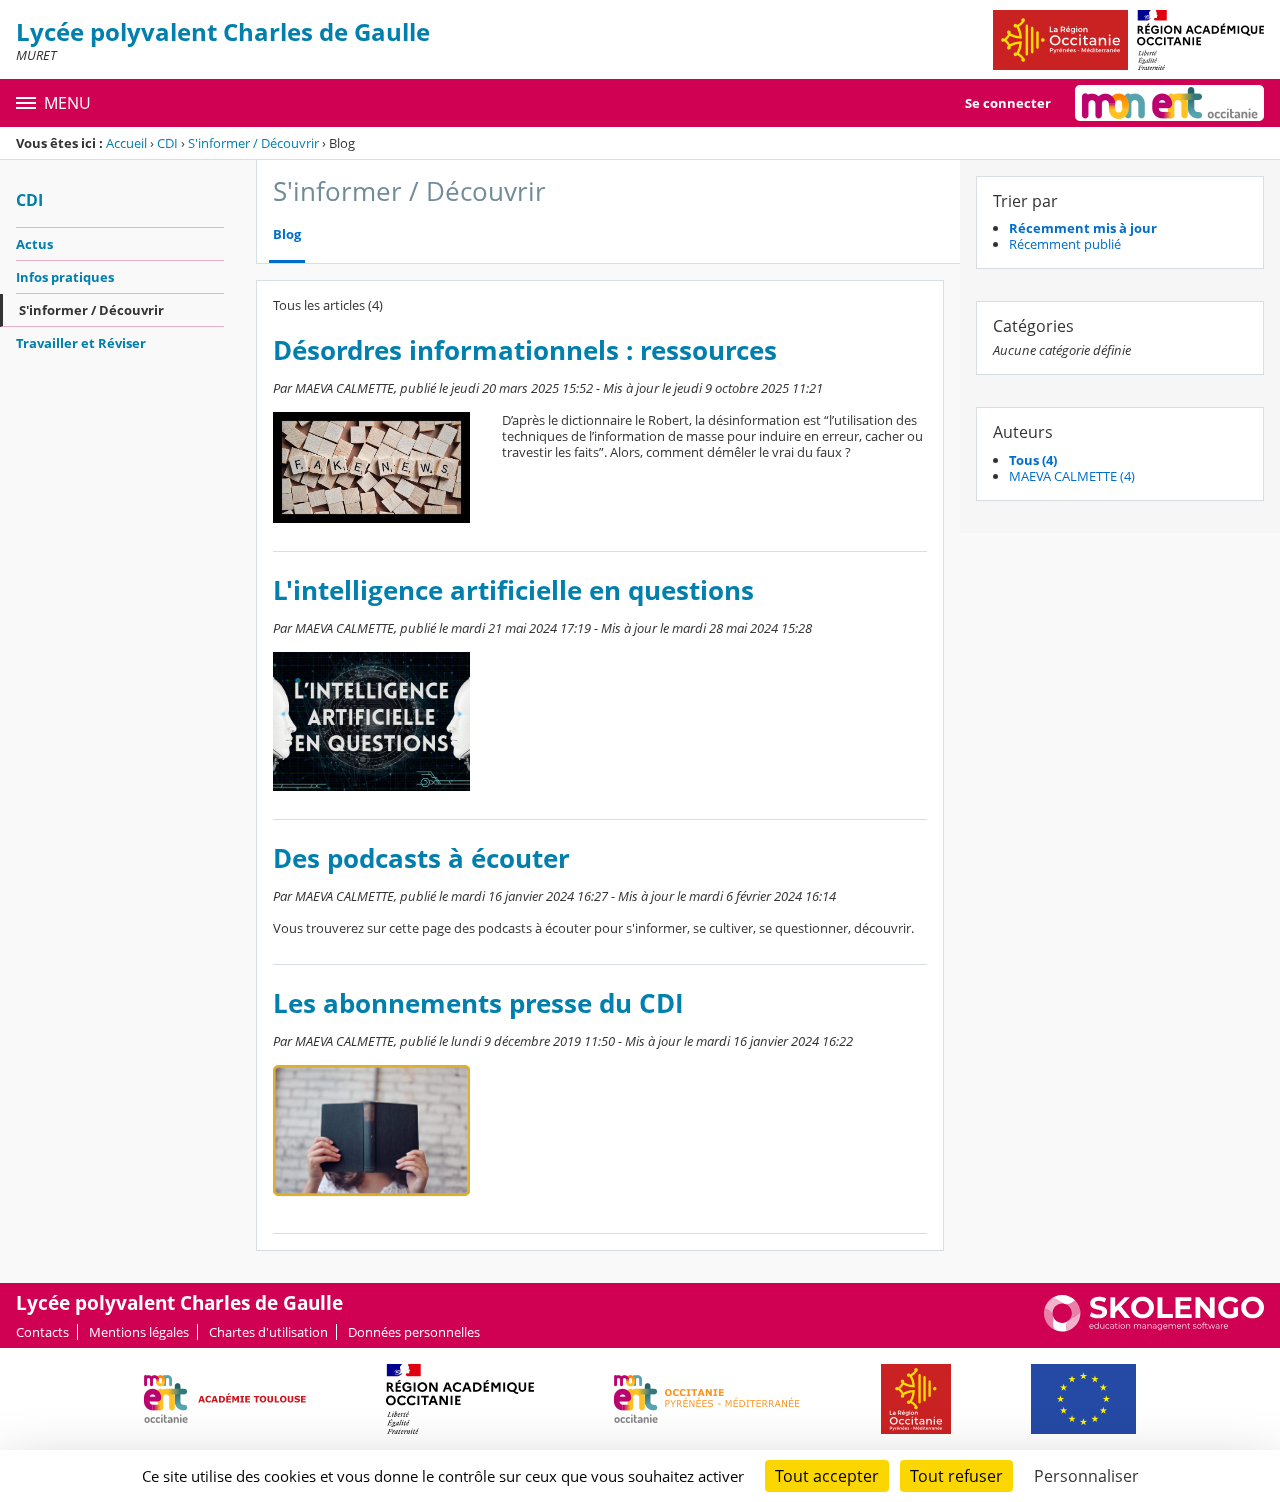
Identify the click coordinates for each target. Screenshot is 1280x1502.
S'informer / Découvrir (253, 143)
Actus (34, 244)
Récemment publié (1065, 244)
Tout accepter (827, 1476)
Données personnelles (414, 1332)
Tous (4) (1033, 460)
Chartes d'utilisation (268, 1332)
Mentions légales (139, 1332)
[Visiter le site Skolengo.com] (1154, 1327)
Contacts (42, 1332)
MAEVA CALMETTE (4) (1072, 476)
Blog (287, 234)
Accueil (126, 143)
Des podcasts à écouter (421, 858)
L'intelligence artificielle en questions (513, 590)
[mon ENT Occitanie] (1169, 103)
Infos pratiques (65, 277)
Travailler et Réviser (81, 343)
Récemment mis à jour (1083, 228)
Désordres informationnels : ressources (525, 350)
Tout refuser (956, 1476)
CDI (167, 143)
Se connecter (1008, 103)
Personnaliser (1086, 1476)
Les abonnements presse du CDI (478, 1003)
